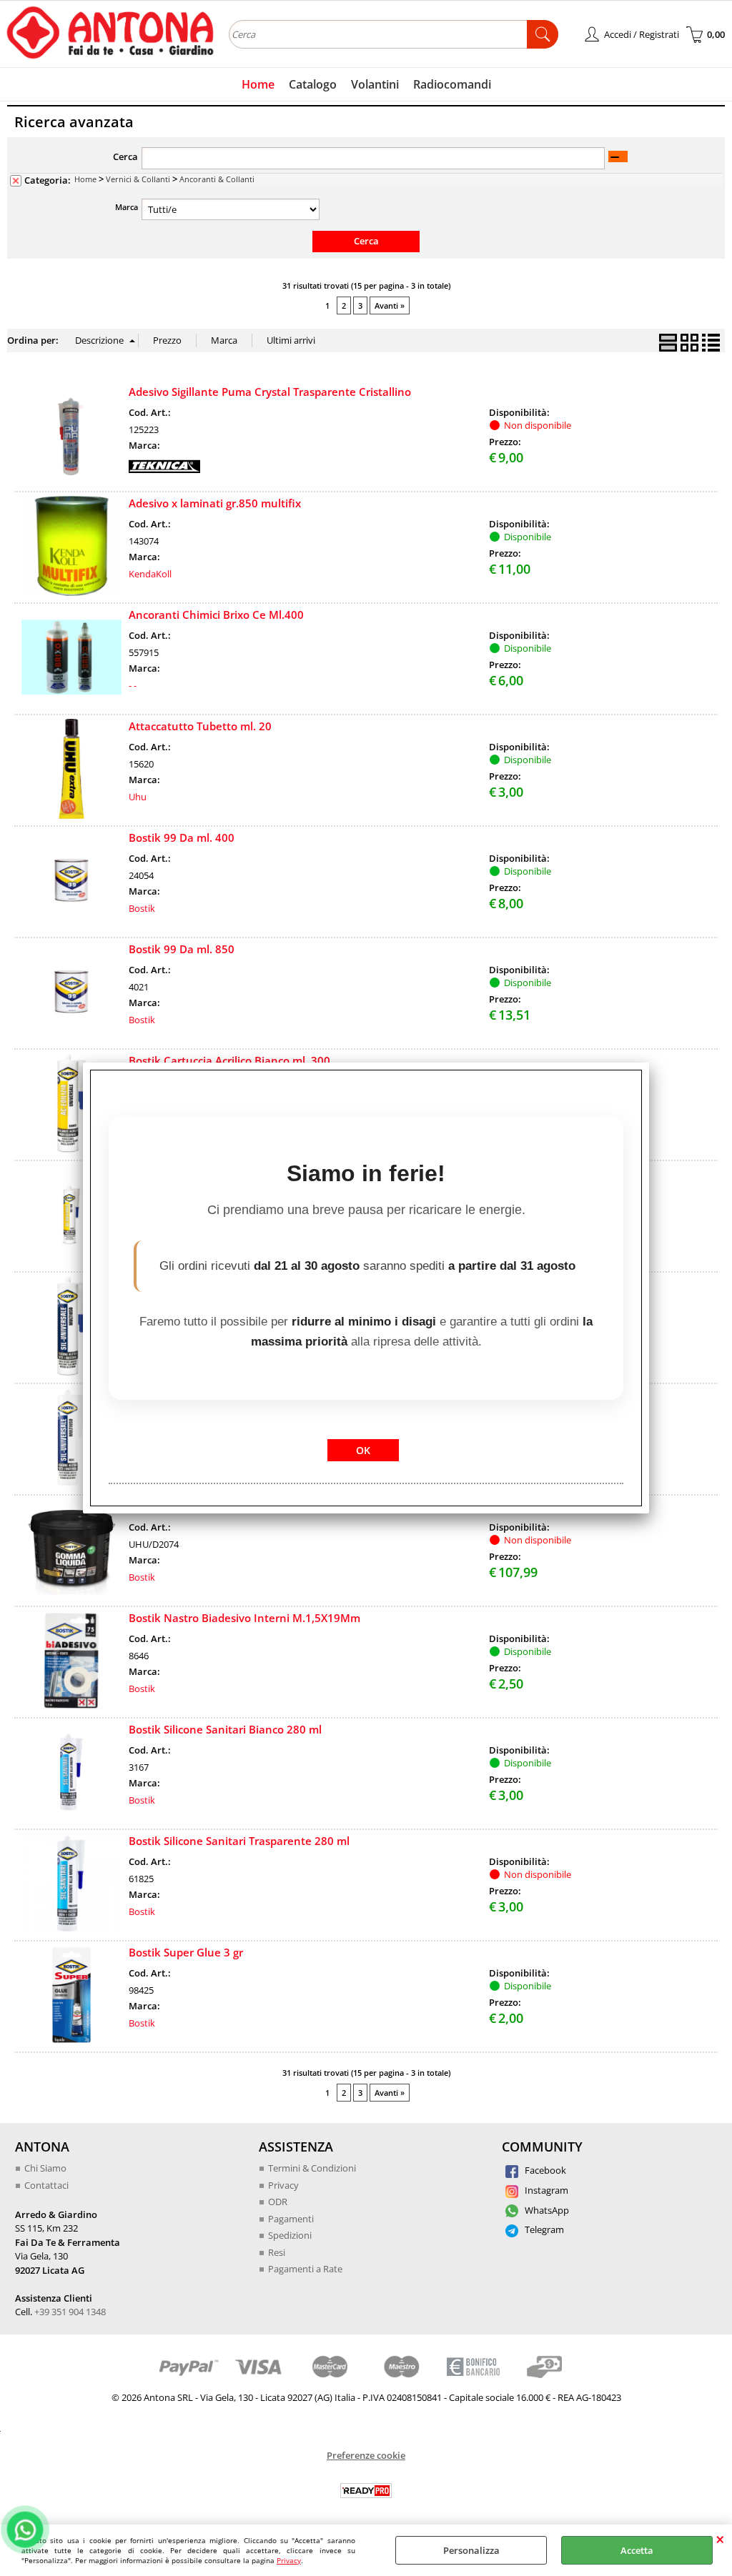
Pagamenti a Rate (305, 2269)
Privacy (289, 2560)
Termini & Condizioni (312, 2168)
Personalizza (471, 2550)
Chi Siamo (45, 2168)
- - (133, 685)
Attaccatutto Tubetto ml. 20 (200, 726)
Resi (277, 2252)
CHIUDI (720, 2539)
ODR (278, 2202)
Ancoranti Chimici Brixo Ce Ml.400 (216, 615)
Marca (127, 207)
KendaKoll (150, 574)
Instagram (545, 2190)
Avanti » (390, 305)
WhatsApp (546, 2210)
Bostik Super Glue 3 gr (186, 1952)
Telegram (543, 2229)
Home (258, 84)
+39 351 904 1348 (70, 2312)
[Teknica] (164, 474)
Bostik (142, 908)
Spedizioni (290, 2235)
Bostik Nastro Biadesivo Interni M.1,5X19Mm (244, 1618)
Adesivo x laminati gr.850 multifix (215, 503)
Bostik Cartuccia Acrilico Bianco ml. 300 (229, 1060)
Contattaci (46, 2185)
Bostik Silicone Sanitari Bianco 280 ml (225, 1729)
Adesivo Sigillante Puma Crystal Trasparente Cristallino (270, 392)
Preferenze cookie (366, 2455)
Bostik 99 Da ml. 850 (182, 949)
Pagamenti (291, 2219)
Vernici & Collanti (138, 179)
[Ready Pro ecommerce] (366, 2491)
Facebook (544, 2170)
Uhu (138, 797)
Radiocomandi (452, 84)
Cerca (125, 156)
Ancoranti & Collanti (217, 179)
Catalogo (313, 84)
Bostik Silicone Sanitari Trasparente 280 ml (239, 1841)
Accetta (637, 2550)
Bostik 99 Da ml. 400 (182, 837)
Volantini (375, 84)
